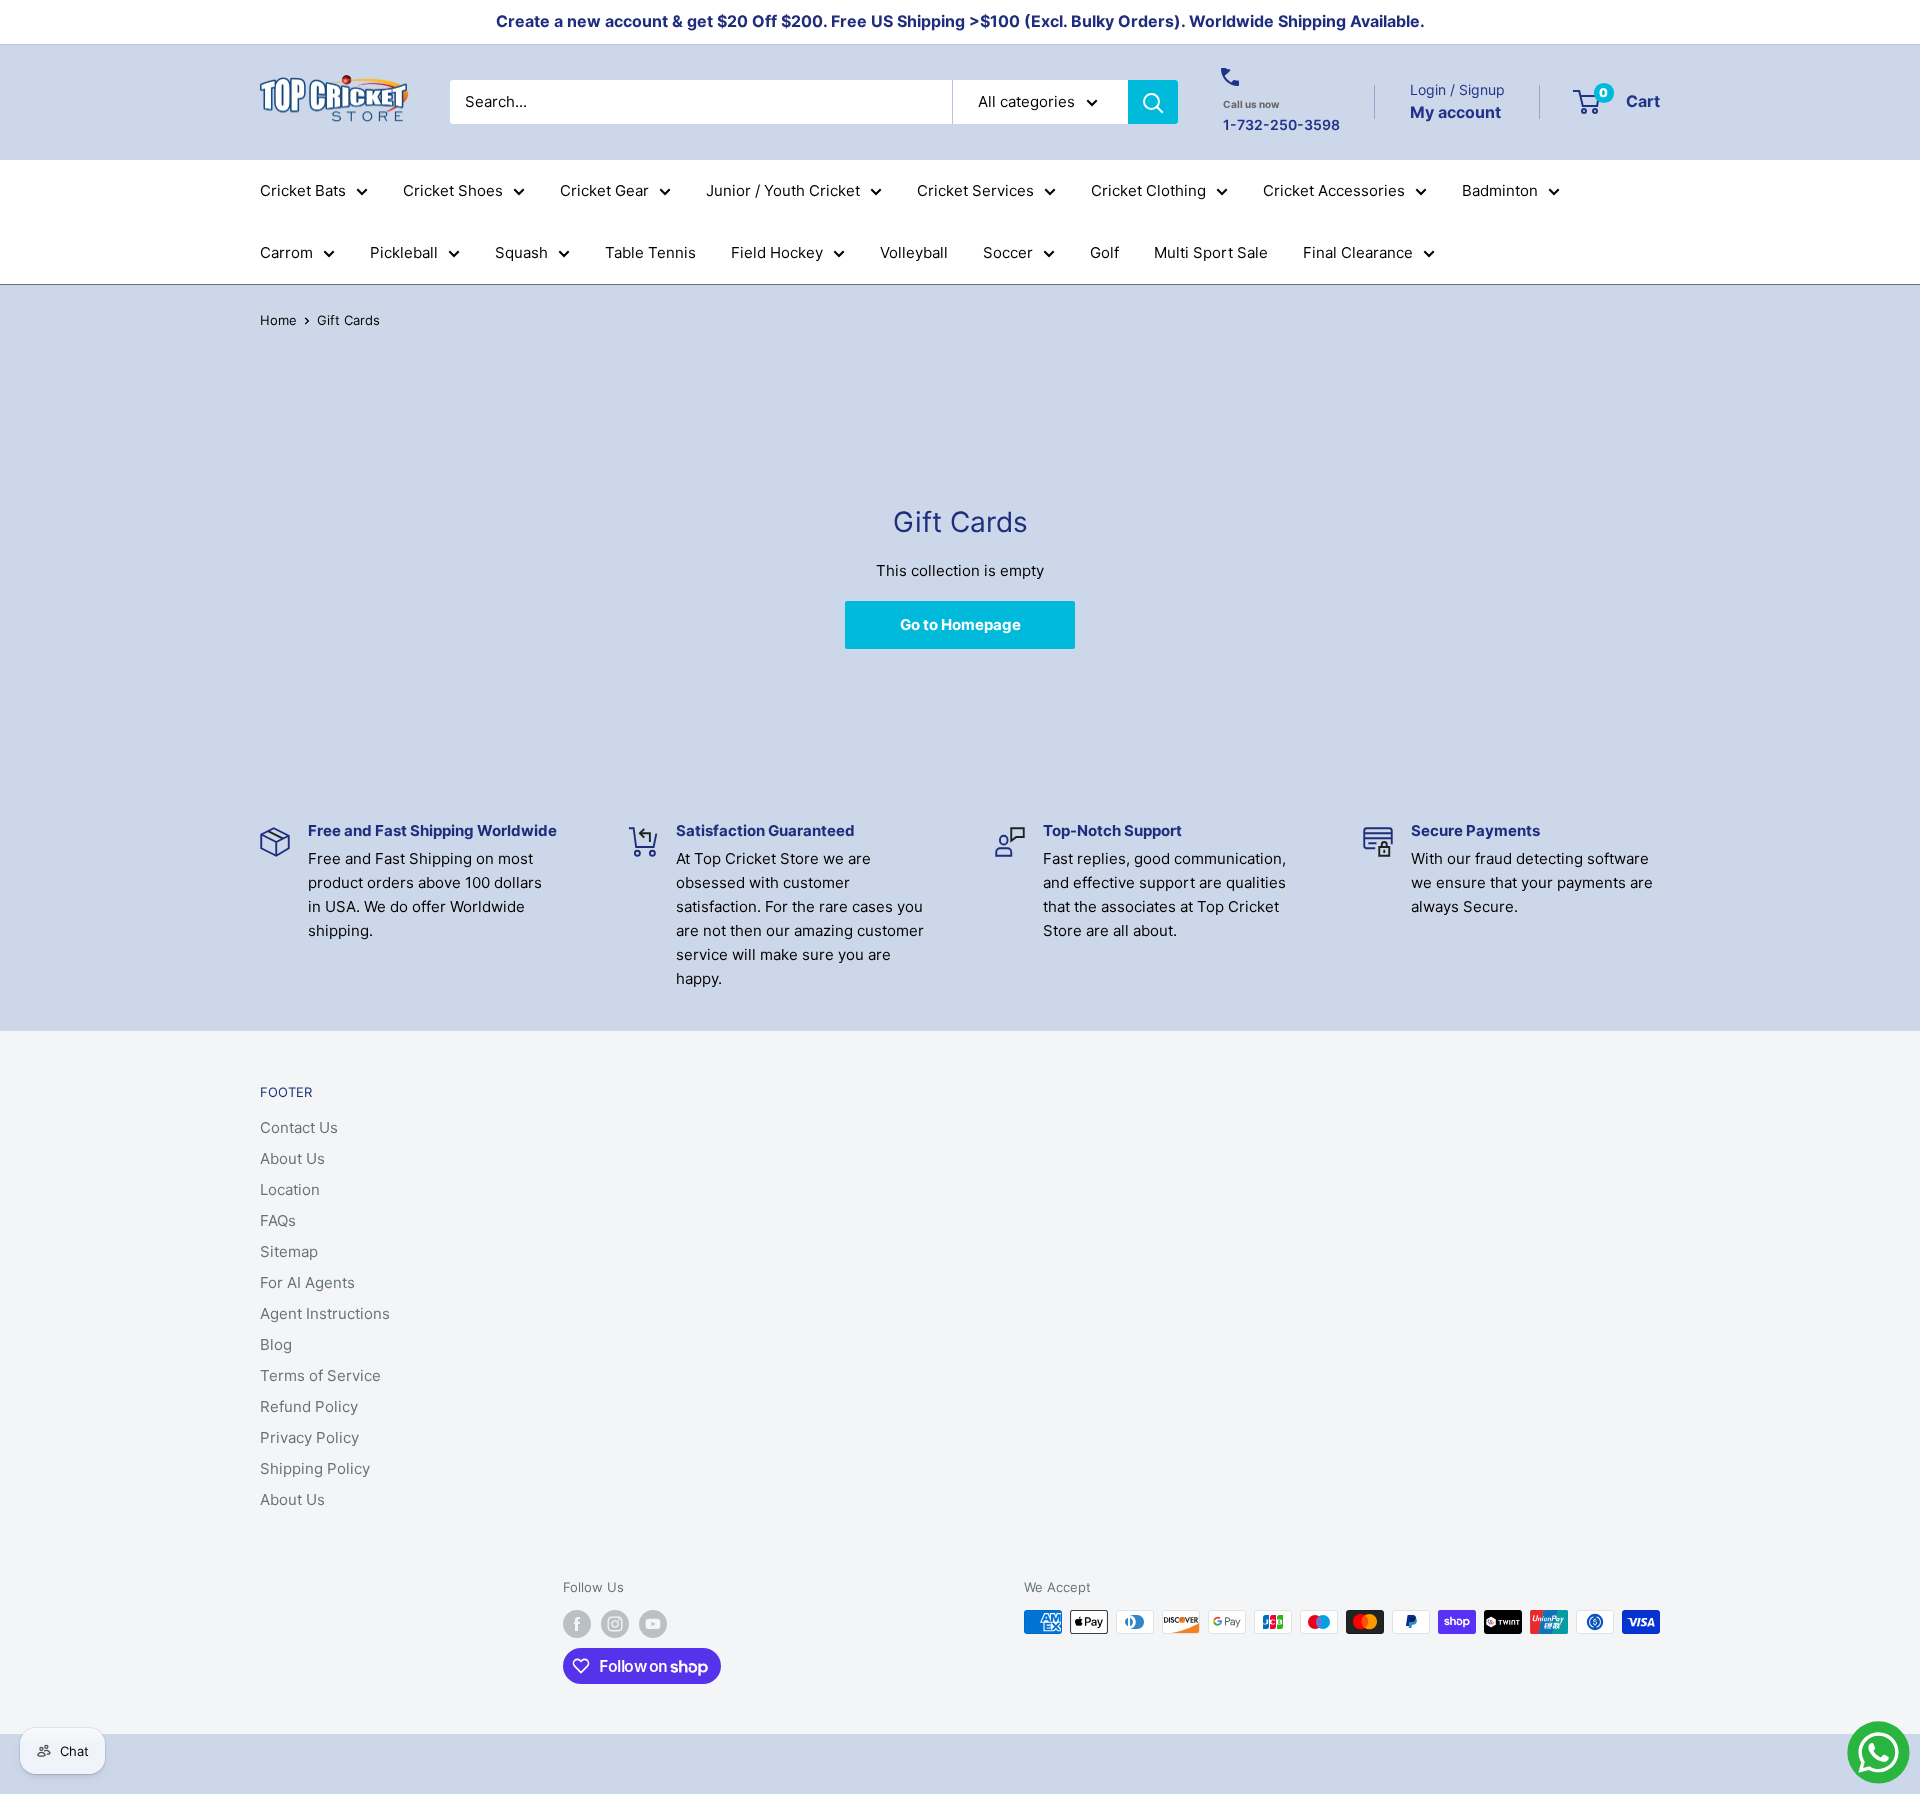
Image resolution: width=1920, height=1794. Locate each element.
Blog (276, 1344)
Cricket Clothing (1148, 190)
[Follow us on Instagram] (615, 1624)
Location (290, 1189)
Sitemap (289, 1251)
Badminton (1500, 190)
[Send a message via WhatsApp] (1878, 1752)
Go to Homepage (960, 624)
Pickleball (404, 252)
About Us (292, 1158)
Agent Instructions (325, 1313)
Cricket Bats (303, 190)
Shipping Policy (315, 1468)
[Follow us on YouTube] (653, 1624)
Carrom (286, 252)
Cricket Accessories (1334, 190)
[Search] (1153, 102)
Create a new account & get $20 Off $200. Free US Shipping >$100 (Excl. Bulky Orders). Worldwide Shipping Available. (960, 21)
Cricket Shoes (453, 190)
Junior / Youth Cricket (783, 190)
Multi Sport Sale (1211, 252)
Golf (1104, 252)
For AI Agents (307, 1282)
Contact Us (299, 1127)
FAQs (278, 1220)
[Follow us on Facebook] (577, 1624)
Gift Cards (348, 320)
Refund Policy (309, 1406)
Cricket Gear (604, 190)
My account (1455, 111)
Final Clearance (1358, 252)
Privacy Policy (309, 1437)
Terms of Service (320, 1375)
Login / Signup (1457, 89)
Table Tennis (650, 252)
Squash (521, 252)
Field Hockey (777, 252)
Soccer (1008, 252)
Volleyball (914, 252)
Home (278, 320)
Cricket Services (975, 190)
